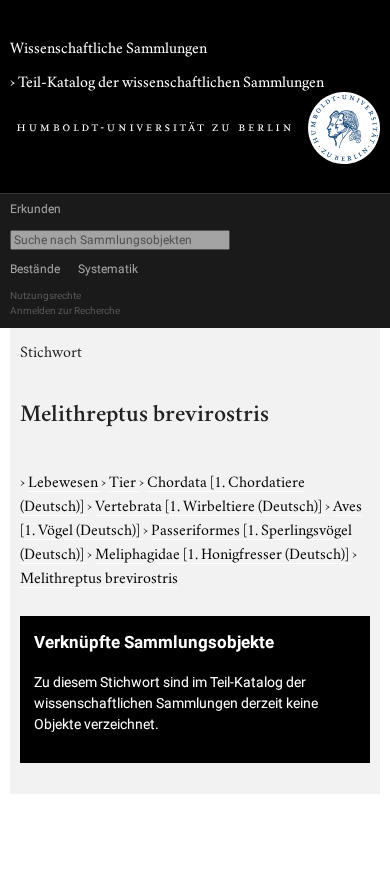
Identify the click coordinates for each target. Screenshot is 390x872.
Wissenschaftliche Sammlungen (108, 46)
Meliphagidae (222, 552)
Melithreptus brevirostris (99, 576)
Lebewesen (64, 480)
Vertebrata (208, 504)
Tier (124, 480)
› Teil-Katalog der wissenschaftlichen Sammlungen (167, 80)
